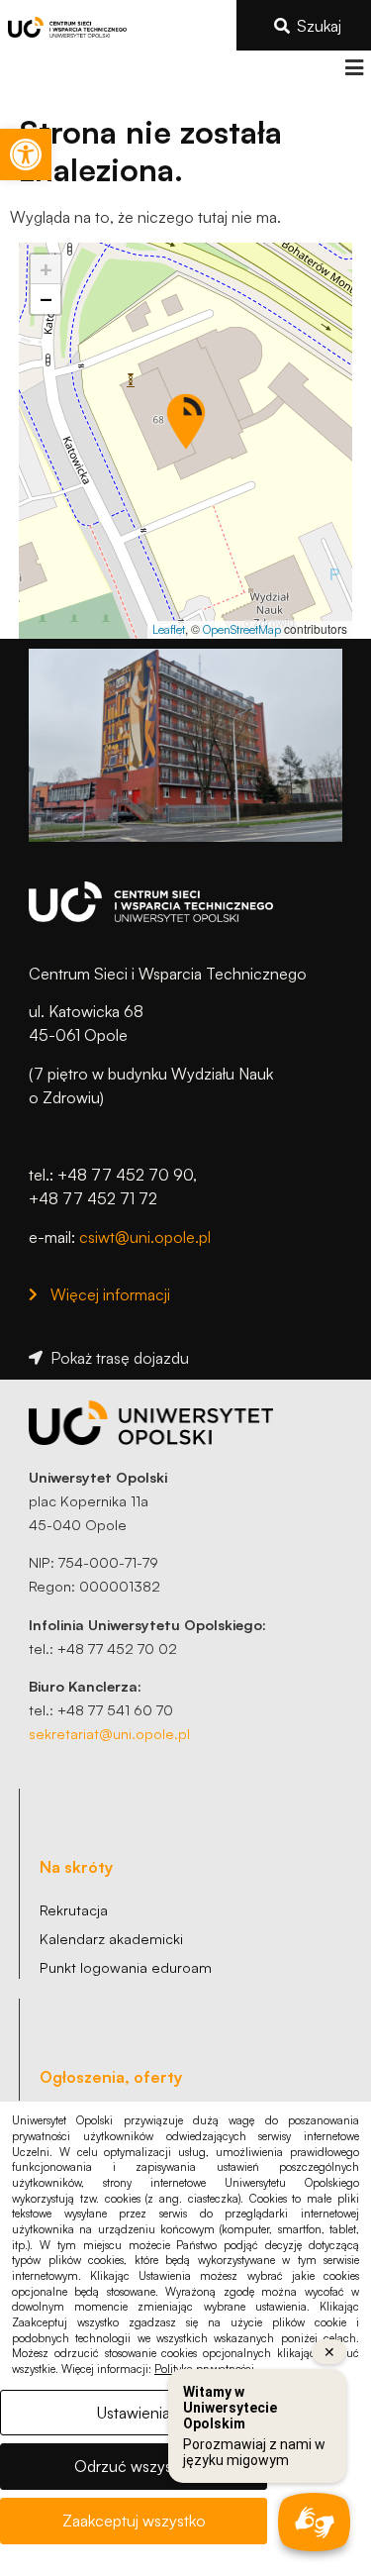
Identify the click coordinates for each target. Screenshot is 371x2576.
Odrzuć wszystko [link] (134, 2466)
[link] (26, 155)
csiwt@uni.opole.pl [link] (145, 1237)
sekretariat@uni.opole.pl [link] (109, 1733)
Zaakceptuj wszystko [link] (134, 2521)
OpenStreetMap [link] (242, 629)
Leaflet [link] (169, 629)
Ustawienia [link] (134, 2413)
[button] (354, 68)
